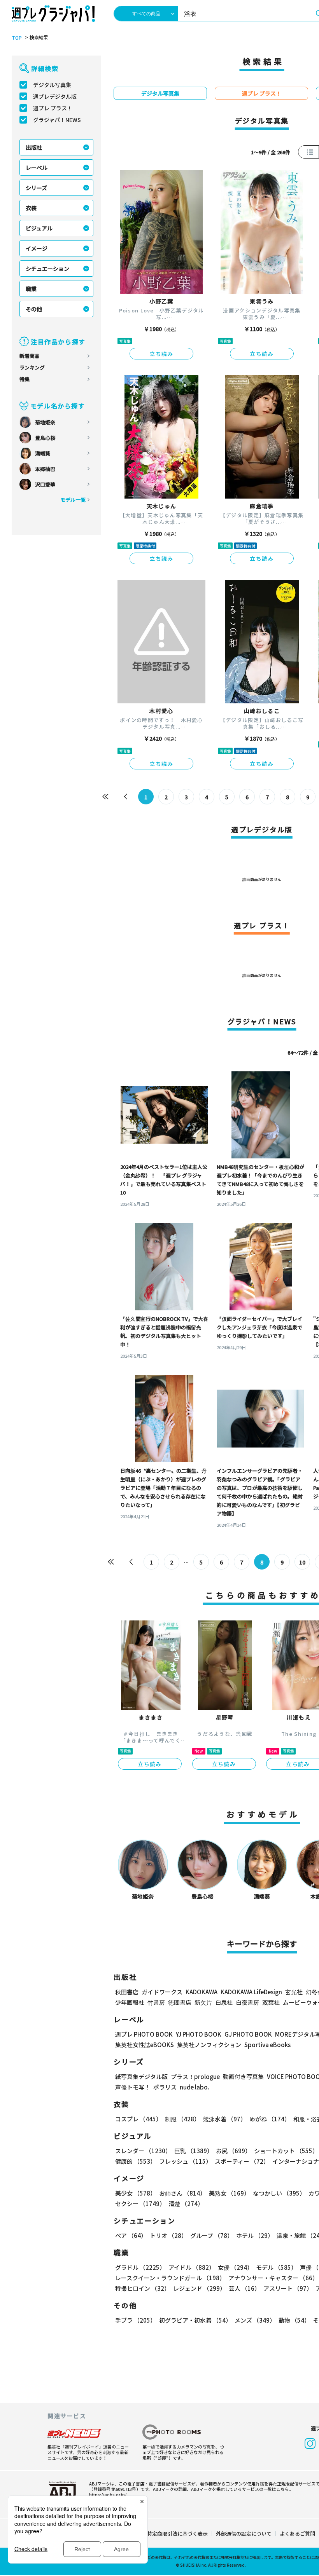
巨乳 (194, 2151)
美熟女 (229, 2193)
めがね (270, 2119)
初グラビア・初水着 (195, 2320)
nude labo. (195, 2087)
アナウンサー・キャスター (273, 2278)
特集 (25, 379)
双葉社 (271, 2002)
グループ (212, 2235)
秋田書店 (127, 1992)
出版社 (34, 147)
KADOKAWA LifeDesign (251, 1992)
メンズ (255, 2320)
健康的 (136, 2161)
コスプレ (138, 2119)
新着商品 (30, 356)
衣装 (31, 208)
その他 (34, 309)
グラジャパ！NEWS (57, 120)
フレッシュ (185, 2161)
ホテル (255, 2235)
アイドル (192, 2267)
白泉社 (224, 2002)
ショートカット (286, 2151)
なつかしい (279, 2193)
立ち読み (161, 354)
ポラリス (165, 2087)
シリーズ (36, 188)
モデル (276, 2267)
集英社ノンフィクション (209, 2045)
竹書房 (156, 2002)
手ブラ (136, 2320)
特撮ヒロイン (143, 2288)
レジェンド (199, 2288)
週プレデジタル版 (55, 96)
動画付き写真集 (243, 2076)
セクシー (140, 2204)
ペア (131, 2235)
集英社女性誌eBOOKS (145, 2045)
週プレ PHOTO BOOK (144, 2034)
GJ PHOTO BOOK (248, 2034)
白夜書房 (247, 2002)
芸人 (245, 2288)
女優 (235, 2267)
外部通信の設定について (244, 2533)
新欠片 (203, 2002)
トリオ (168, 2235)
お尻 (233, 2151)
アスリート (288, 2288)
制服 (182, 2119)
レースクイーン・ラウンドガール (170, 2278)
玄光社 (294, 1992)
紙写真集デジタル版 (141, 2076)
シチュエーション (47, 269)
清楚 (186, 2204)
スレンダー (143, 2151)
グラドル (140, 2267)
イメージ (37, 248)
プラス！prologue (195, 2076)
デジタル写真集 (52, 85)
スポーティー (242, 2161)
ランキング (32, 367)
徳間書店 (180, 2002)
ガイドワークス (162, 1992)
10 (302, 1562)
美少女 (136, 2193)
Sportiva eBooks (267, 2045)
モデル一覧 (73, 500)
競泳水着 (225, 2119)
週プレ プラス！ (53, 108)
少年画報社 (130, 2002)
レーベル (37, 167)
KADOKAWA (202, 1992)
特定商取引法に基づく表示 (177, 2533)
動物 (294, 2320)
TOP (17, 38)
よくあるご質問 (297, 2533)
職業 (31, 289)
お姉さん (182, 2193)
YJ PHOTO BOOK (199, 2034)
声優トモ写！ (133, 2087)
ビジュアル (39, 228)
